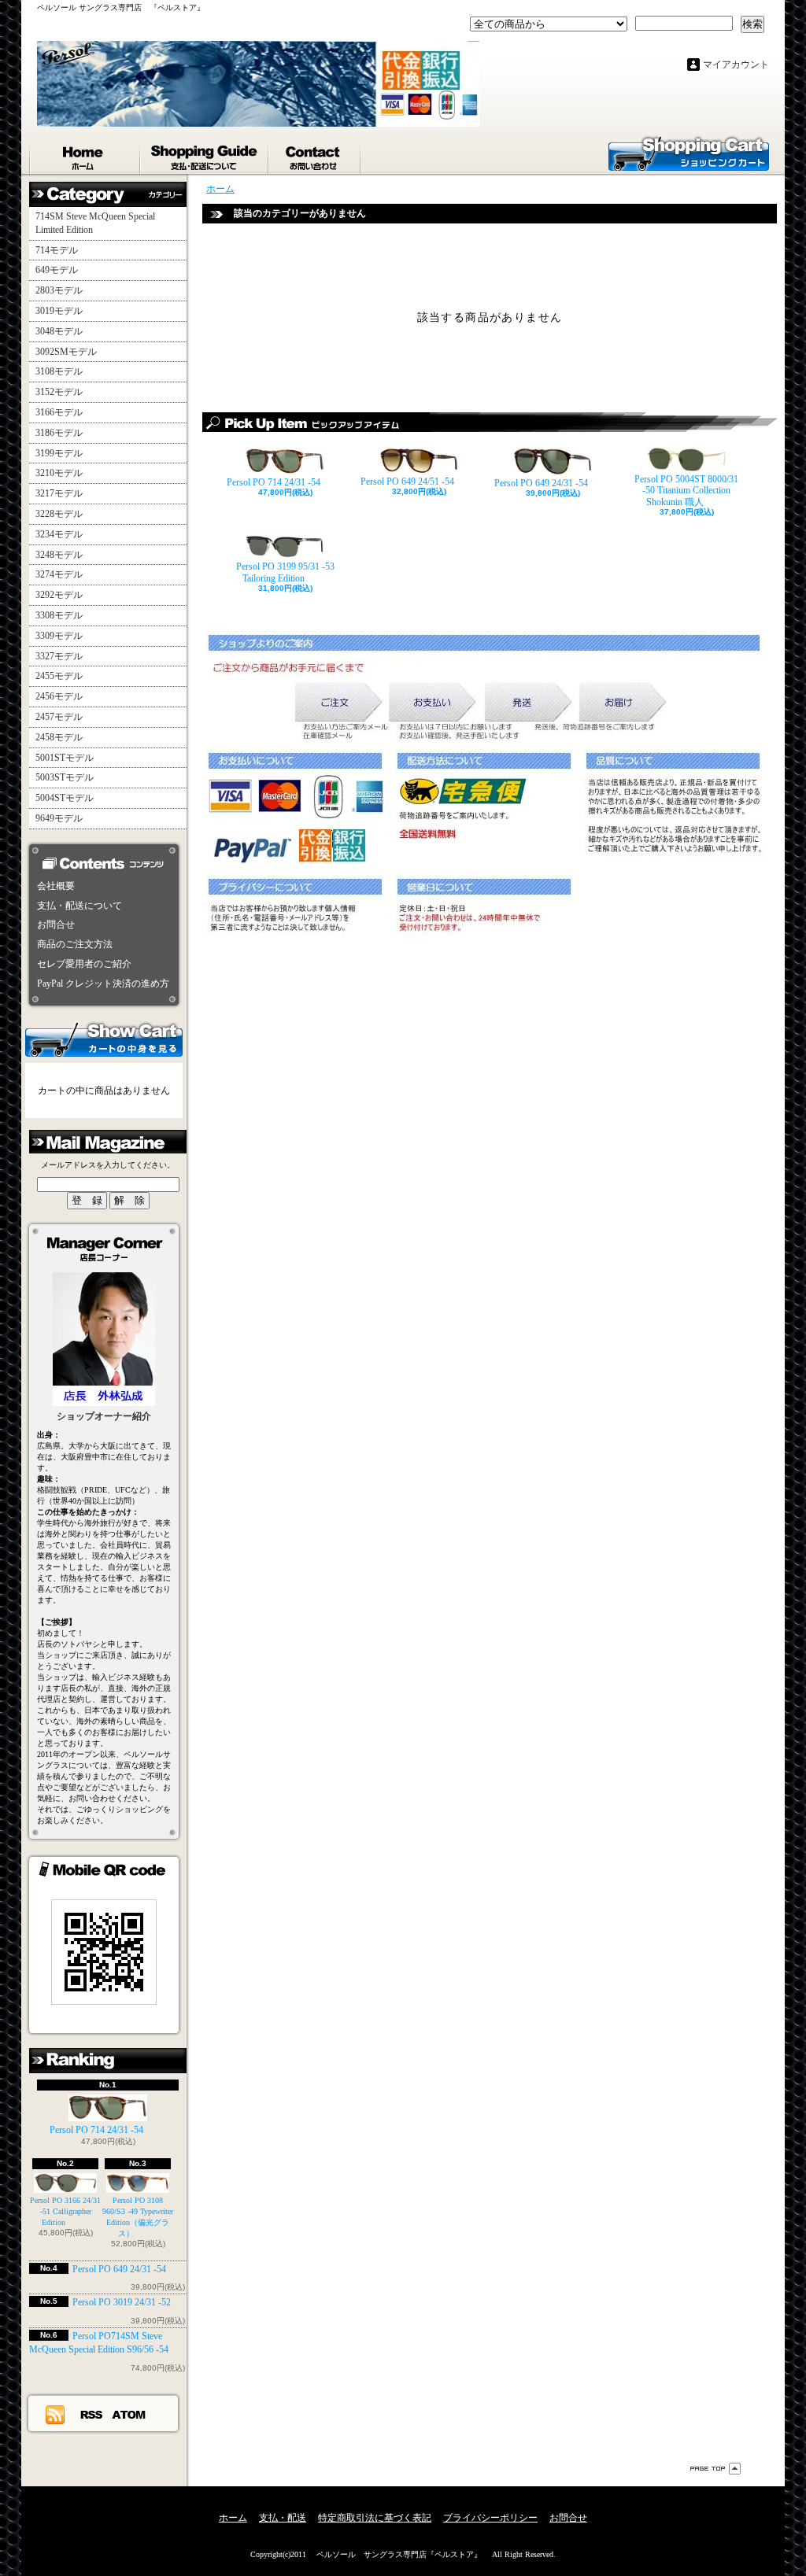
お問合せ (315, 154)
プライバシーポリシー (490, 2518)
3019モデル (59, 311)
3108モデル (59, 371)
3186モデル (59, 433)
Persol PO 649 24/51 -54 (407, 482)
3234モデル (59, 534)
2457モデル (59, 717)
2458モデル (59, 737)
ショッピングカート (689, 153)
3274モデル (59, 574)
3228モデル (59, 514)
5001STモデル (65, 758)
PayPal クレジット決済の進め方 (103, 984)
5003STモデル (65, 777)
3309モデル (59, 636)
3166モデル (59, 412)
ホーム (85, 154)
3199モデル (59, 453)
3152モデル (59, 392)
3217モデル (59, 493)
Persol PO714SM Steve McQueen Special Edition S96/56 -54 (99, 2343)
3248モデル (59, 555)
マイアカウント (736, 65)
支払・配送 (283, 2518)
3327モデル (59, 656)
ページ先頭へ (715, 2469)
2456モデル (59, 696)
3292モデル (59, 595)
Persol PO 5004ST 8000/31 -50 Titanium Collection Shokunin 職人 (686, 491)
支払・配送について (205, 154)
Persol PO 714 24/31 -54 (96, 2130)
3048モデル (59, 331)
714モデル (57, 250)
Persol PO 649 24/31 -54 (119, 2269)
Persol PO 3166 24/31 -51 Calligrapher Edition (65, 2211)
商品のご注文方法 (75, 944)
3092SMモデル (66, 352)
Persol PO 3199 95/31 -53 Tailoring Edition (285, 572)
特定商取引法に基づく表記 (375, 2518)
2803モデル (59, 290)
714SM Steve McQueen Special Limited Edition (95, 223)
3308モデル (59, 615)
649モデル (57, 270)
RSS (92, 2414)
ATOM (129, 2414)
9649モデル (59, 818)
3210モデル (59, 473)
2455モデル (59, 676)
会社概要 (56, 886)
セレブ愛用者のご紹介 (84, 964)
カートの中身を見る (104, 1039)
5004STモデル (65, 798)
